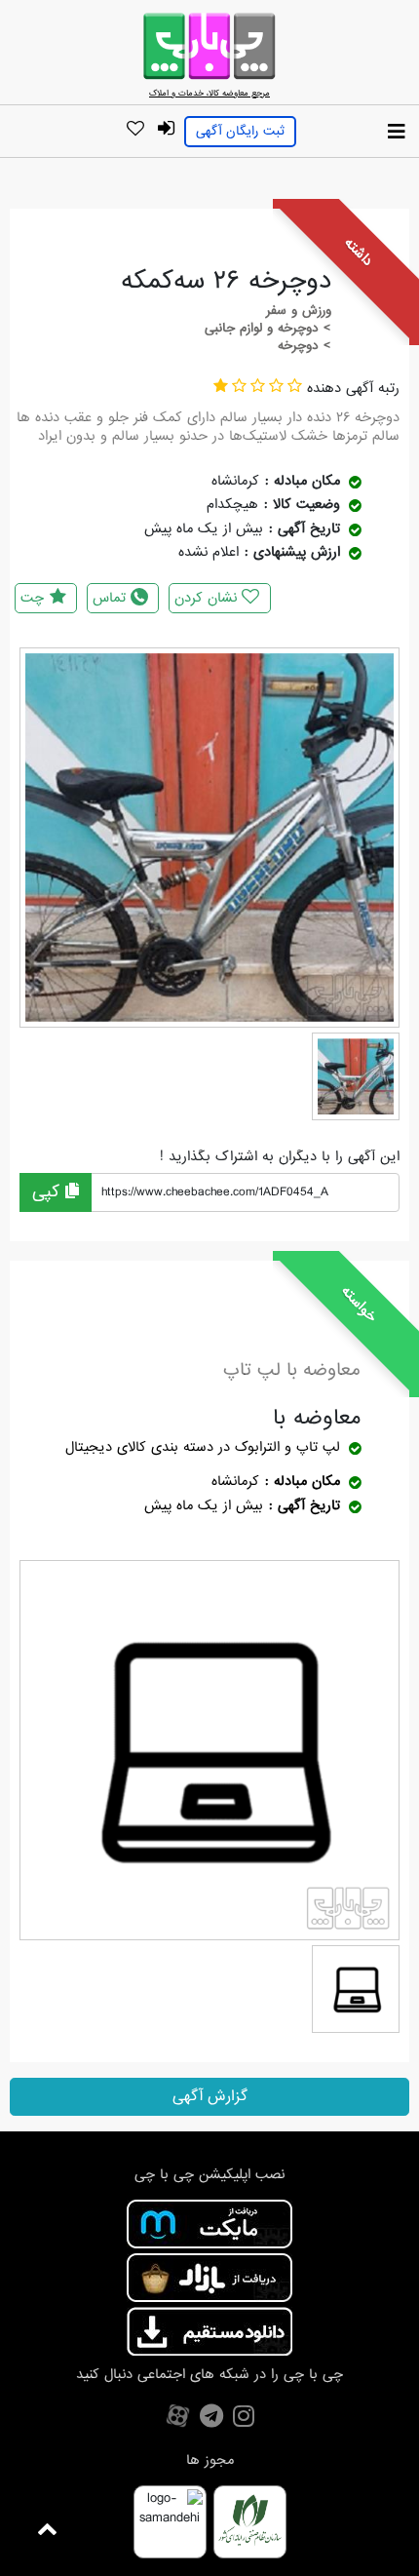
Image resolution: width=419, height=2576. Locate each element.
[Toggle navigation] (397, 133)
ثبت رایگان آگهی (240, 131)
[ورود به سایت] (166, 129)
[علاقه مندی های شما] (135, 130)
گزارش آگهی (210, 2096)
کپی (49, 1192)
